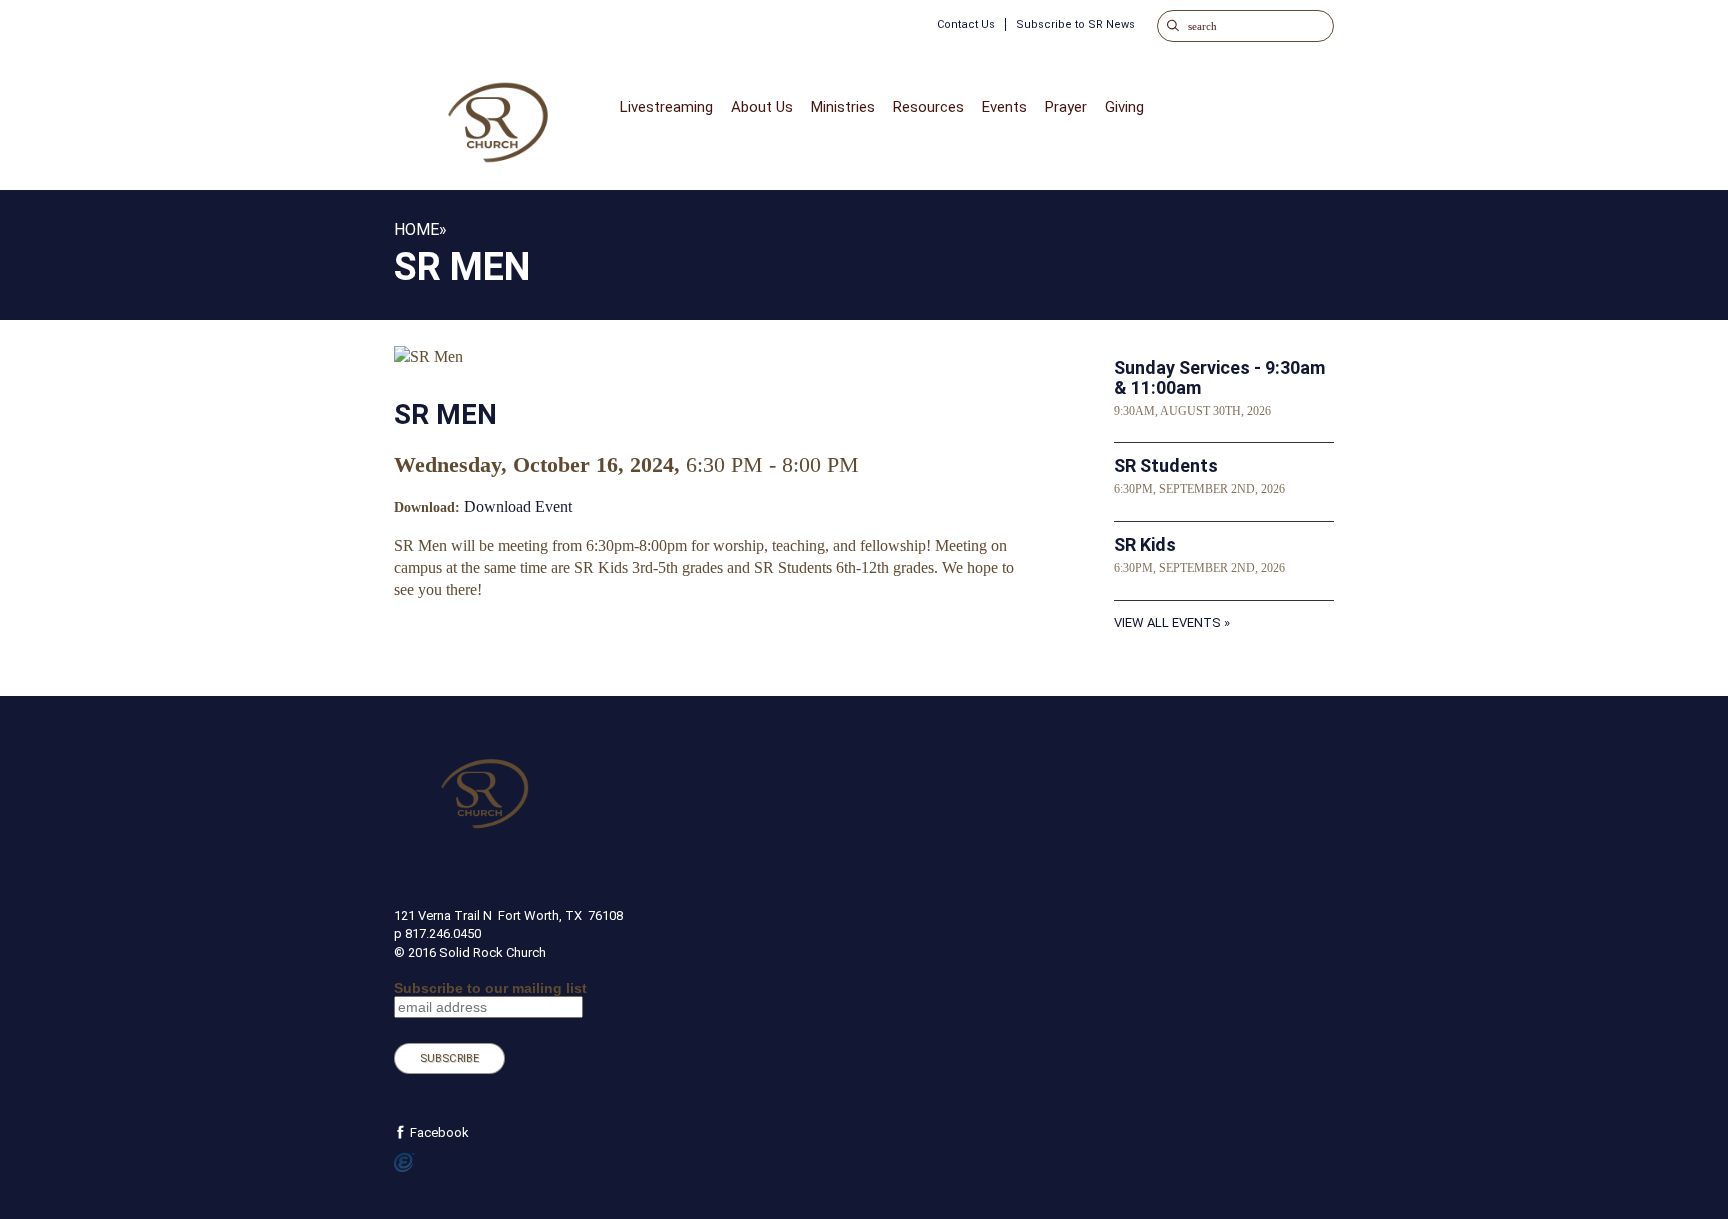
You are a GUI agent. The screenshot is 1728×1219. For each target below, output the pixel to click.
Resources (928, 107)
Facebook (438, 1132)
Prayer (1066, 107)
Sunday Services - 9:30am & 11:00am (1219, 377)
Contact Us (966, 24)
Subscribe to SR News (1075, 24)
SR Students (1166, 465)
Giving (1124, 107)
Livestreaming (666, 107)
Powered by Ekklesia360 (404, 1163)
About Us (762, 107)
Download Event (518, 506)
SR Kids (1145, 544)
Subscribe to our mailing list (490, 988)
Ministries (843, 107)
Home (416, 229)
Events (1004, 107)
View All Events (1167, 622)
